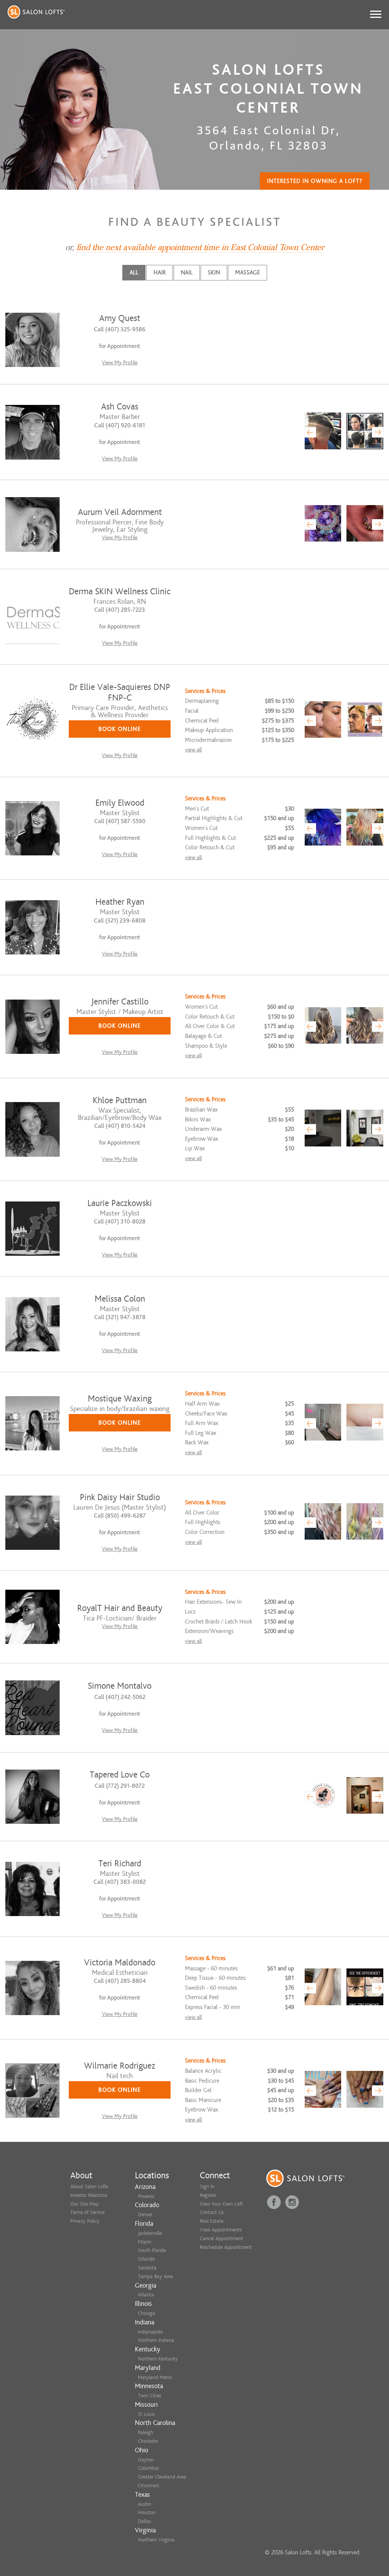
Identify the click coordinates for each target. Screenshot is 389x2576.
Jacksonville (150, 2233)
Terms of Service (87, 2212)
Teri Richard (120, 1864)
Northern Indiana (156, 2340)
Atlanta (146, 2295)
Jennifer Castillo (120, 1002)
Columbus (148, 2468)
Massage (247, 272)
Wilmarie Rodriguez (120, 2066)
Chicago (146, 2313)
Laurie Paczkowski (120, 1203)
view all (193, 750)
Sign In (207, 2186)
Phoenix (146, 2196)
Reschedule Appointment (226, 2247)
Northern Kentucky (158, 2359)
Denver (145, 2215)
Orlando (146, 2259)
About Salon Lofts (89, 2186)
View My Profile (120, 363)
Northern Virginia (156, 2540)
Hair (160, 272)
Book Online (120, 729)
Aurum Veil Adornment (120, 512)
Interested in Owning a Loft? (315, 181)
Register (208, 2195)
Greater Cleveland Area (162, 2477)
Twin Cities (149, 2396)
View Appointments (221, 2230)
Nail (187, 272)
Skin (214, 272)
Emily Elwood (120, 803)
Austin (145, 2504)
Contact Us (212, 2212)
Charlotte (148, 2441)
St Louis (146, 2414)
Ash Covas (120, 407)
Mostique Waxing (120, 1399)
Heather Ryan (120, 902)
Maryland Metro (155, 2377)
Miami (145, 2242)
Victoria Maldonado (120, 1963)
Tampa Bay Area (156, 2276)
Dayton (146, 2460)
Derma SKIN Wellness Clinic (120, 591)
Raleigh (145, 2432)
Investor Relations (89, 2195)
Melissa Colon (120, 1299)
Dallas (144, 2521)
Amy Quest (120, 318)
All (134, 272)
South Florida (152, 2250)
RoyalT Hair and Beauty (120, 1608)
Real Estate (212, 2221)
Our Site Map (85, 2204)
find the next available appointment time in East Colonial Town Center (200, 247)
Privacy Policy (85, 2221)
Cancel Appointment (221, 2238)
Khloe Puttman (120, 1100)
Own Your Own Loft (221, 2204)
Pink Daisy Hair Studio (120, 1497)
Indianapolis (150, 2332)
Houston (147, 2512)
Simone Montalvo (120, 1686)
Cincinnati (149, 2485)
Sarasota (147, 2268)
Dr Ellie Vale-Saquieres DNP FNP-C (120, 692)
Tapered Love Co (120, 1775)
